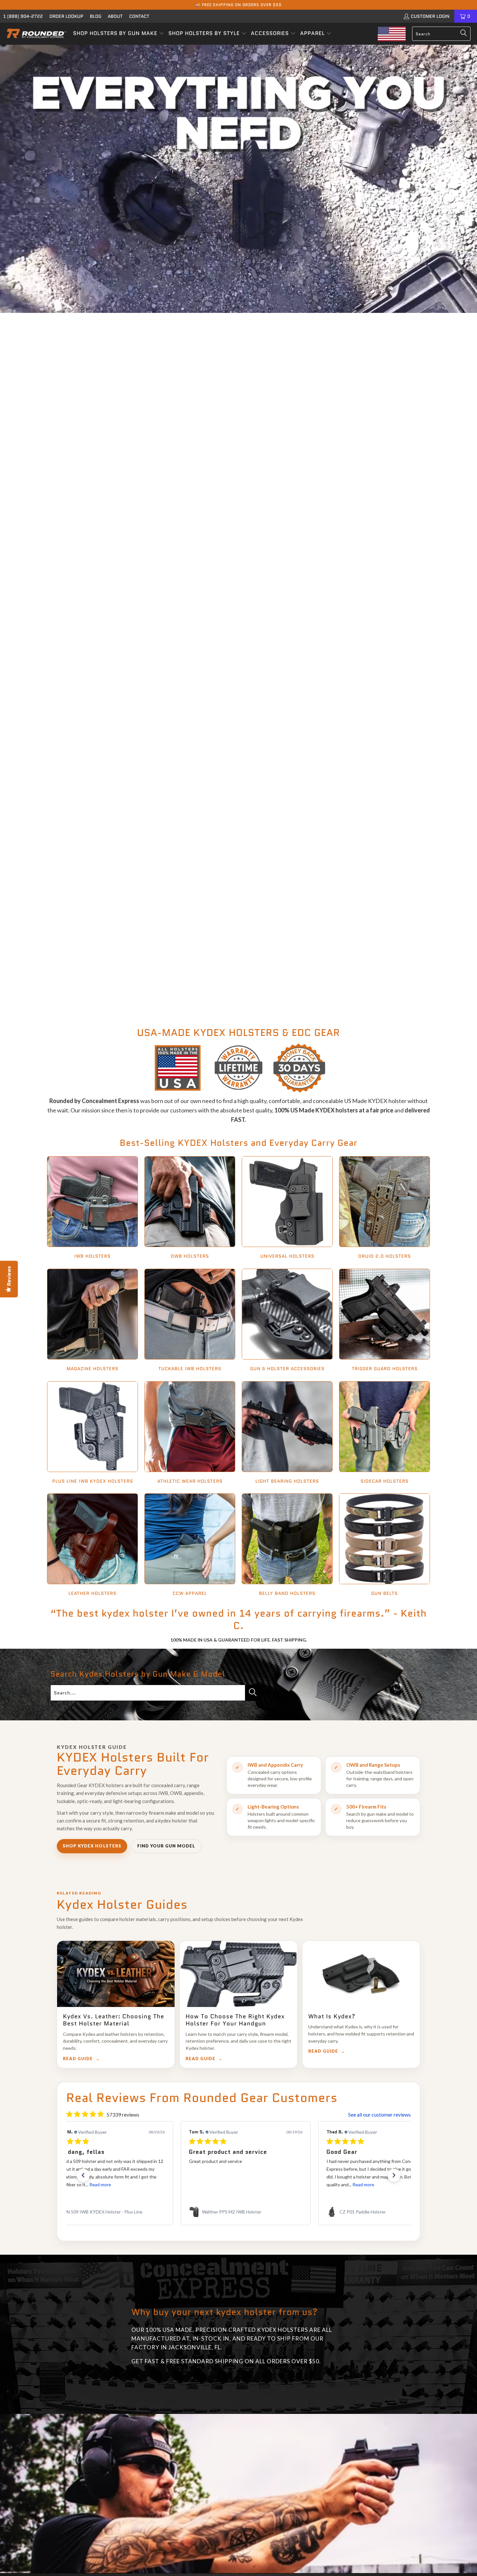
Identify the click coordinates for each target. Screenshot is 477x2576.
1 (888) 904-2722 (23, 16)
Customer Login (430, 16)
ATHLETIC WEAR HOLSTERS (190, 1433)
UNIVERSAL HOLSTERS (287, 1208)
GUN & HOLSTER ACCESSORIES (287, 1321)
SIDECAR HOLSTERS (385, 1433)
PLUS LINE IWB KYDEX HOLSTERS (92, 1433)
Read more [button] (81, 2184)
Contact (139, 16)
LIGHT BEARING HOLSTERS (287, 1433)
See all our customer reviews (379, 2114)
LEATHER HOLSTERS (92, 1546)
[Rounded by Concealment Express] (37, 34)
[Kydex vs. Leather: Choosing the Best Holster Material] (116, 1974)
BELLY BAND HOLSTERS (287, 1546)
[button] (119, 34)
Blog (96, 16)
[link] (101, 2212)
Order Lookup (66, 16)
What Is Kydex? (332, 2016)
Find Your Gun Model (166, 1846)
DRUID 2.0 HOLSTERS (385, 1208)
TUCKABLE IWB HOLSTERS (190, 1321)
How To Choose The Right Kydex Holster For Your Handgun (235, 2020)
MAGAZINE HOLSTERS (92, 1321)
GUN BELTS (385, 1546)
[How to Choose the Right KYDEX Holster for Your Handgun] (238, 1974)
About (115, 16)
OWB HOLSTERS (190, 1208)
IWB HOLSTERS (92, 1208)
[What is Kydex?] (361, 1974)
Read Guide (78, 2059)
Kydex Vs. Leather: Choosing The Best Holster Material (114, 2020)
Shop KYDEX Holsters (92, 1846)
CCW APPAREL (190, 1546)
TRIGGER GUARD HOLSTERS (385, 1321)
